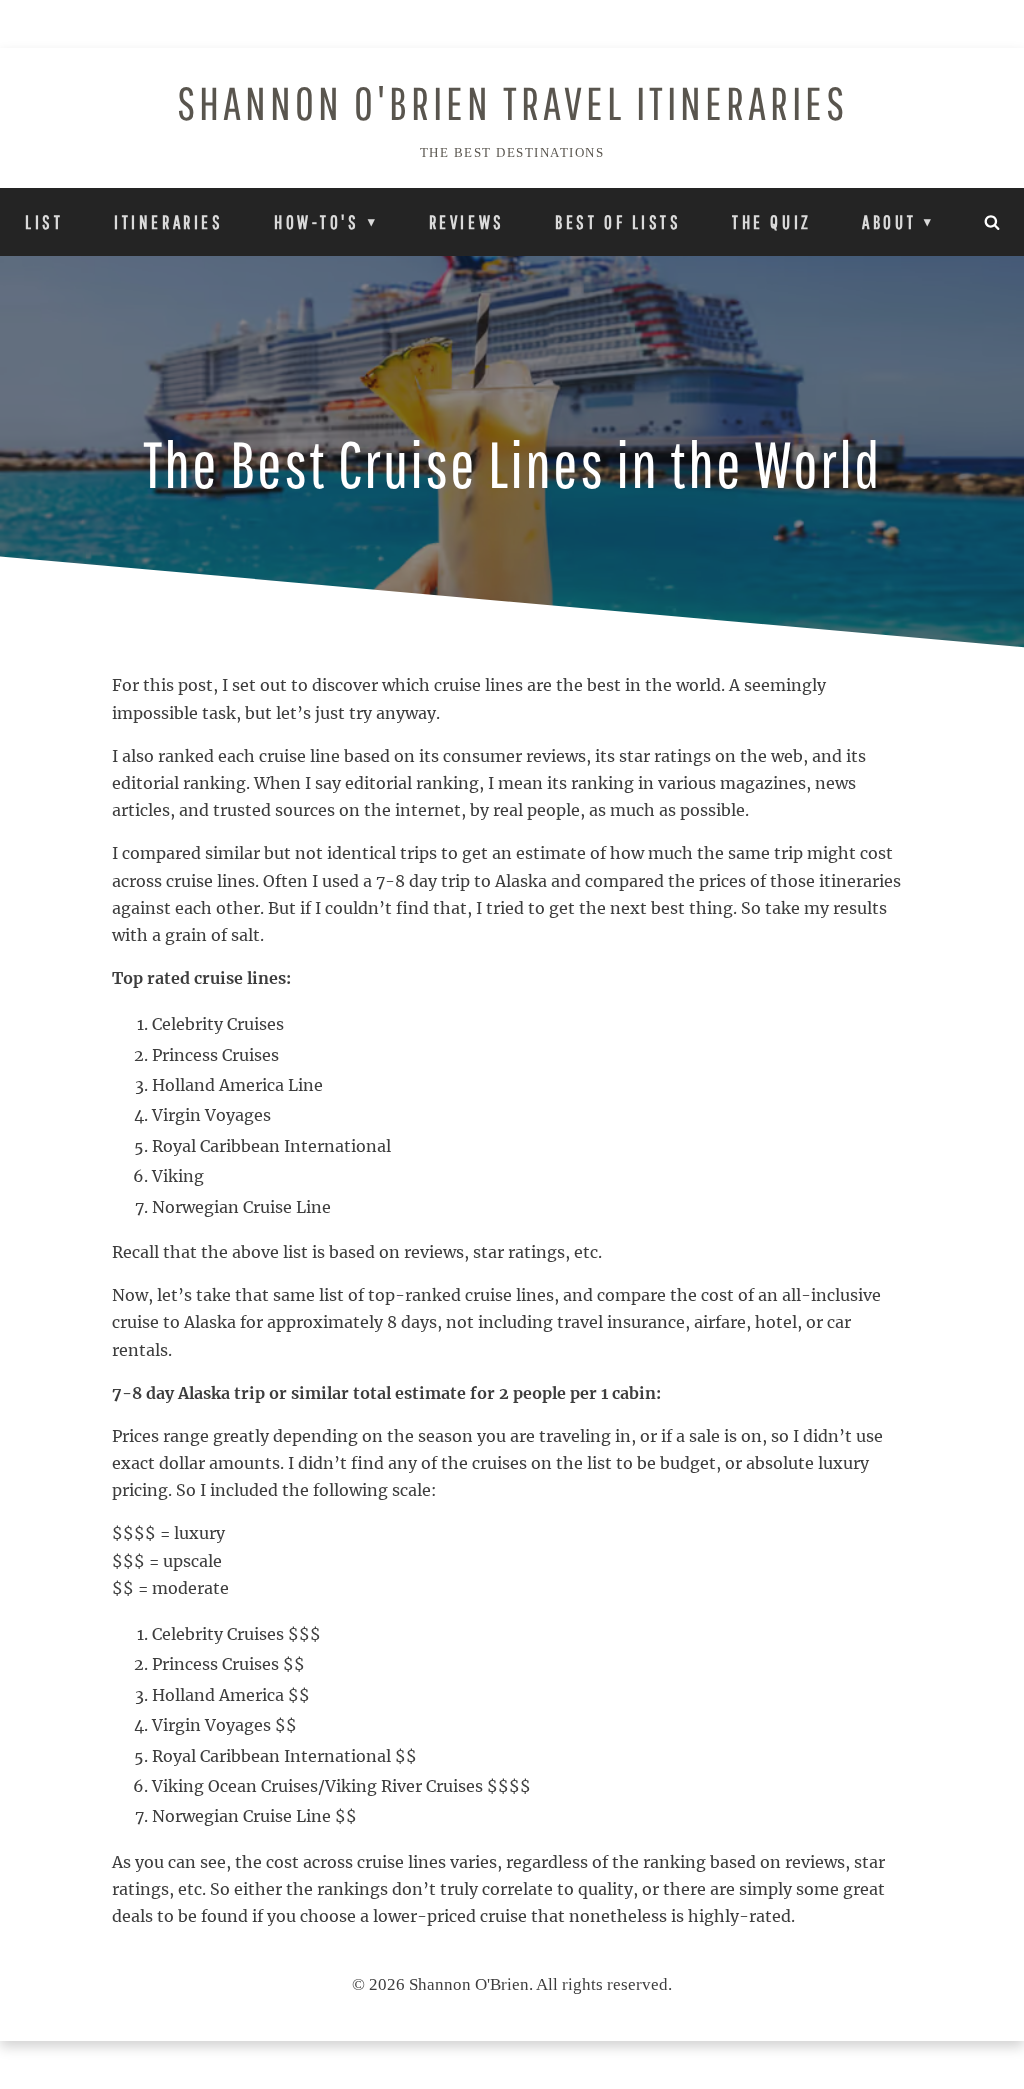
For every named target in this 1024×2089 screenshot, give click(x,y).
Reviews (467, 222)
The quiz (772, 222)
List (44, 222)
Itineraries (168, 222)
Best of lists (618, 222)
